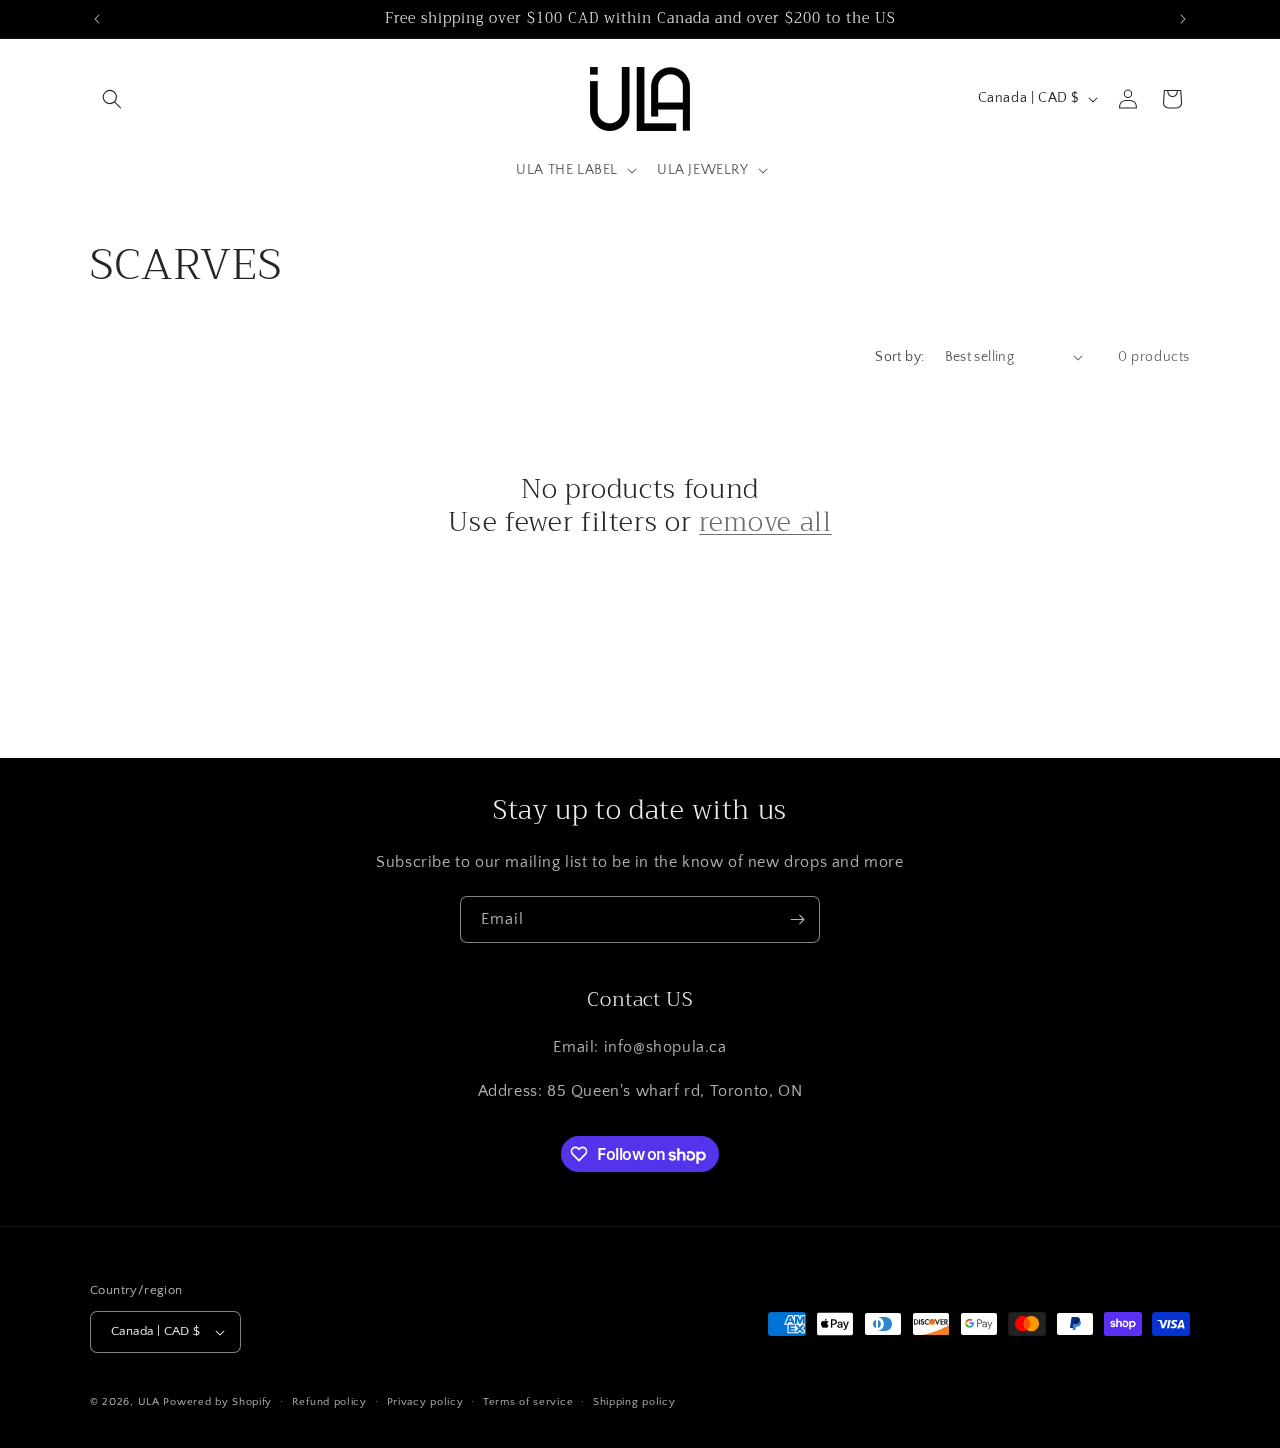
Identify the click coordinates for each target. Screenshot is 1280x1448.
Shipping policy (634, 1402)
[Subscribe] (797, 919)
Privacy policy (425, 1402)
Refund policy (329, 1402)
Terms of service (528, 1402)
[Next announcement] (1183, 19)
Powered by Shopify (217, 1402)
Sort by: (899, 357)
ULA (149, 1402)
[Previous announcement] (97, 19)
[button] (112, 99)
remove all (765, 523)
